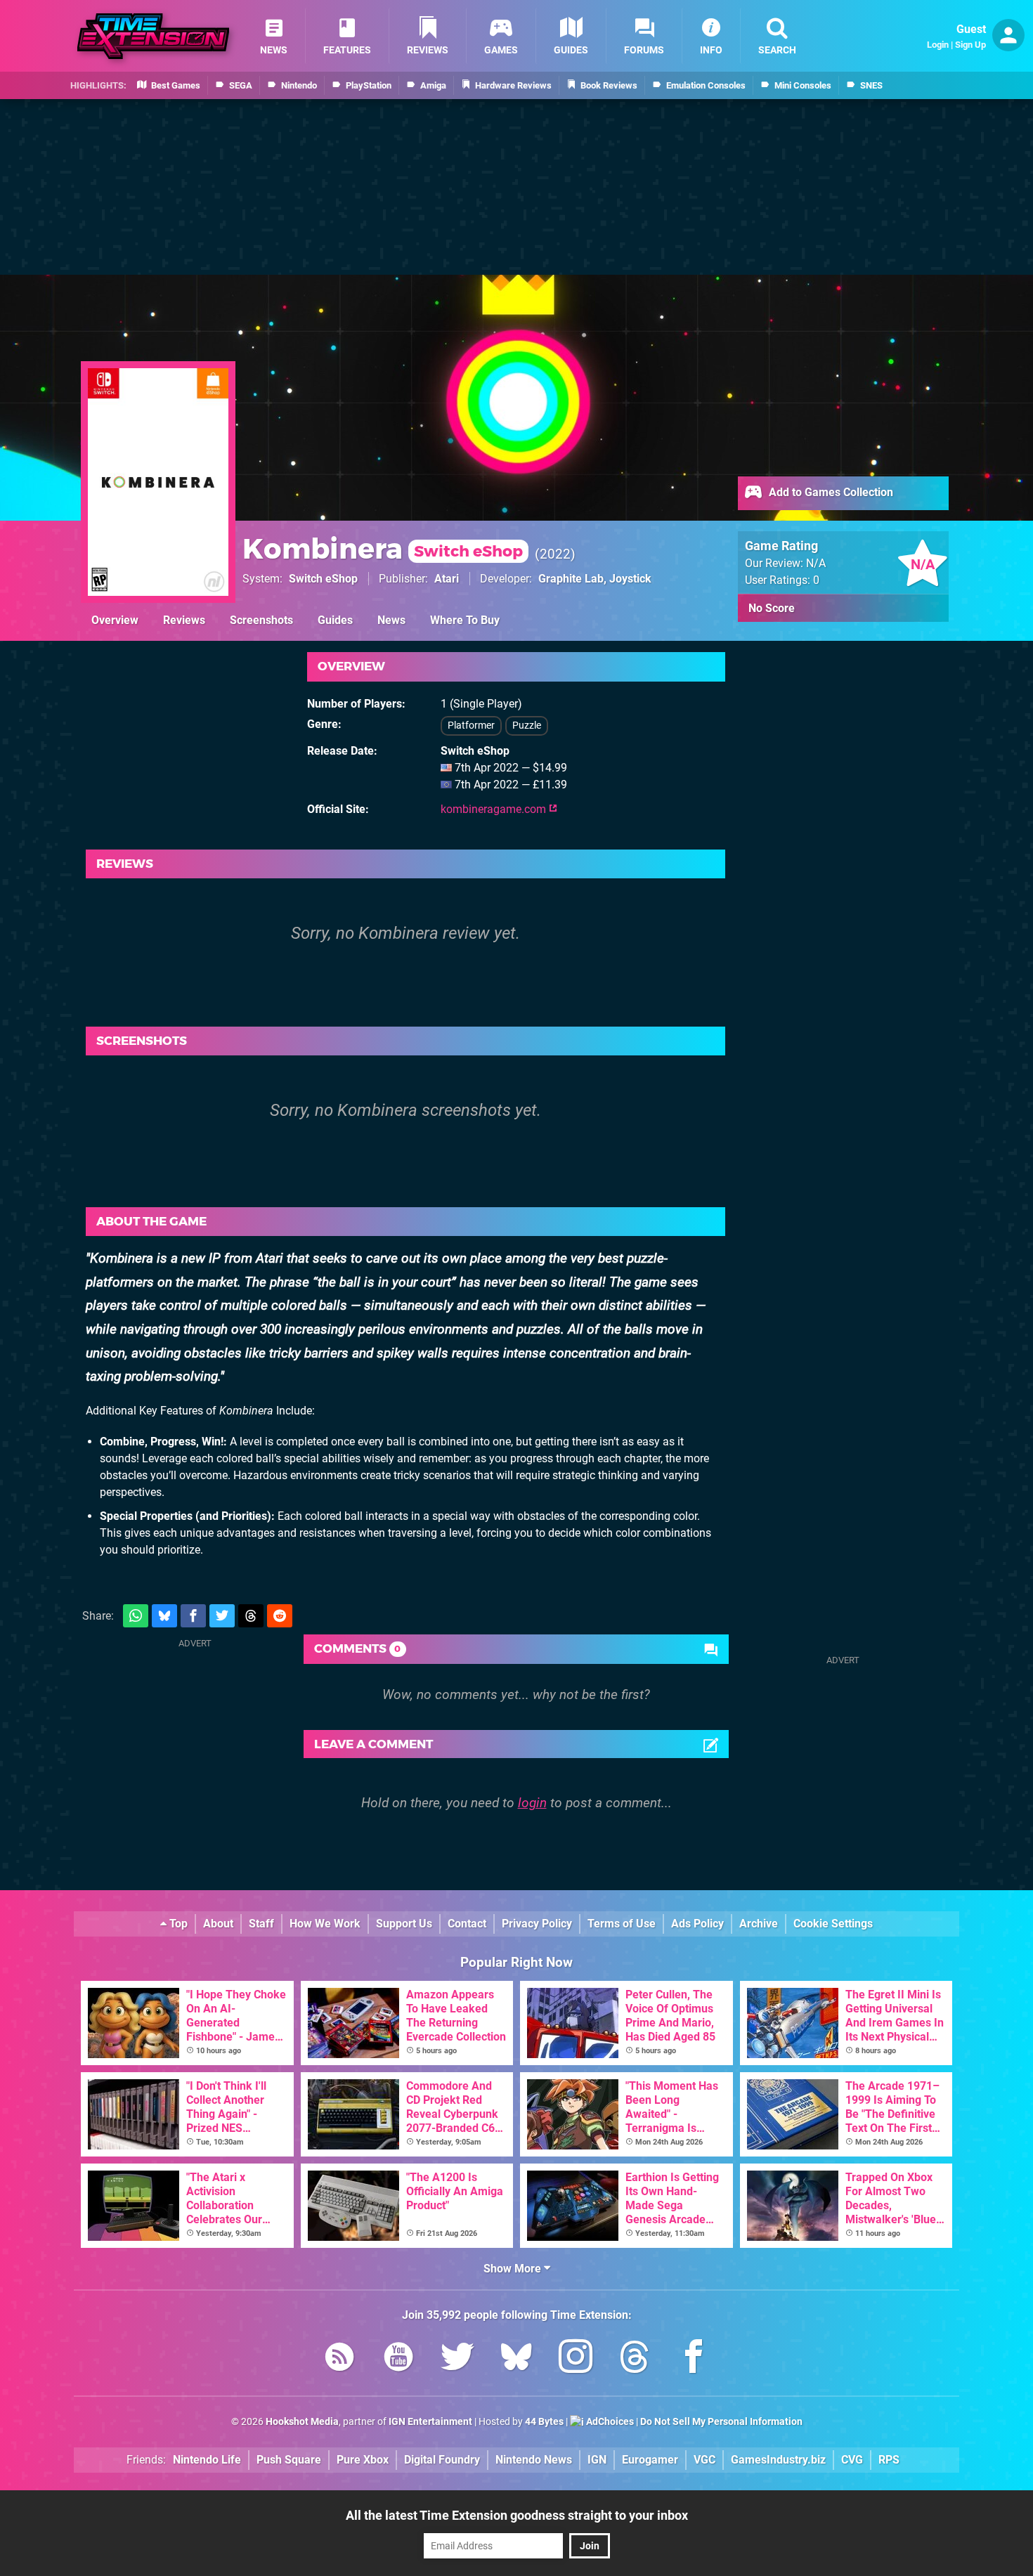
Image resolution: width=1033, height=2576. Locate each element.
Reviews (184, 620)
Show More (514, 2269)
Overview (115, 620)
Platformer (471, 726)
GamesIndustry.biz (778, 2460)
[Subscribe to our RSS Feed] (339, 2359)
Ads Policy (697, 1924)
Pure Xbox (363, 2460)
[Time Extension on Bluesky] (516, 2359)
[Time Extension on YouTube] (398, 2359)
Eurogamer (650, 2460)
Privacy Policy (537, 1924)
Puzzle (527, 726)
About (218, 1924)
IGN (597, 2460)
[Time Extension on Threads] (635, 2359)
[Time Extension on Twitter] (457, 2359)
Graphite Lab (571, 579)
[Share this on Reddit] (280, 1616)
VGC (704, 2460)
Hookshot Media (302, 2422)
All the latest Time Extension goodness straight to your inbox (517, 2515)
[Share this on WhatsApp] (136, 1616)
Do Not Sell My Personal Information (721, 2422)
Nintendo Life (207, 2460)
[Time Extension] (153, 36)
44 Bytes (544, 2422)
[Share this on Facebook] (193, 1616)
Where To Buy (465, 620)
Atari (447, 579)
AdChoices (609, 2422)
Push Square (289, 2460)
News (391, 620)
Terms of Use (622, 1924)
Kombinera (383, 548)
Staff (261, 1924)
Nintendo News (534, 2460)
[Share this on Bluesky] (164, 1616)
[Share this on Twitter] (222, 1616)
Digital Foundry (442, 2460)
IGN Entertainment (430, 2422)
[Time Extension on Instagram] (576, 2359)
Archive (759, 1924)
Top (177, 1924)
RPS (889, 2460)
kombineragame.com (495, 809)
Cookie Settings (833, 1924)
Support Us (404, 1924)
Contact (467, 1924)
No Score (772, 608)
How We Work (325, 1924)
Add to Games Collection (830, 492)
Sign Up (970, 45)
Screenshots (261, 620)
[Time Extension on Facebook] (694, 2359)
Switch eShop (323, 579)
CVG (852, 2460)
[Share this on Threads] (251, 1616)
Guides (335, 620)
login (532, 1803)
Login (938, 45)
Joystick (630, 579)
